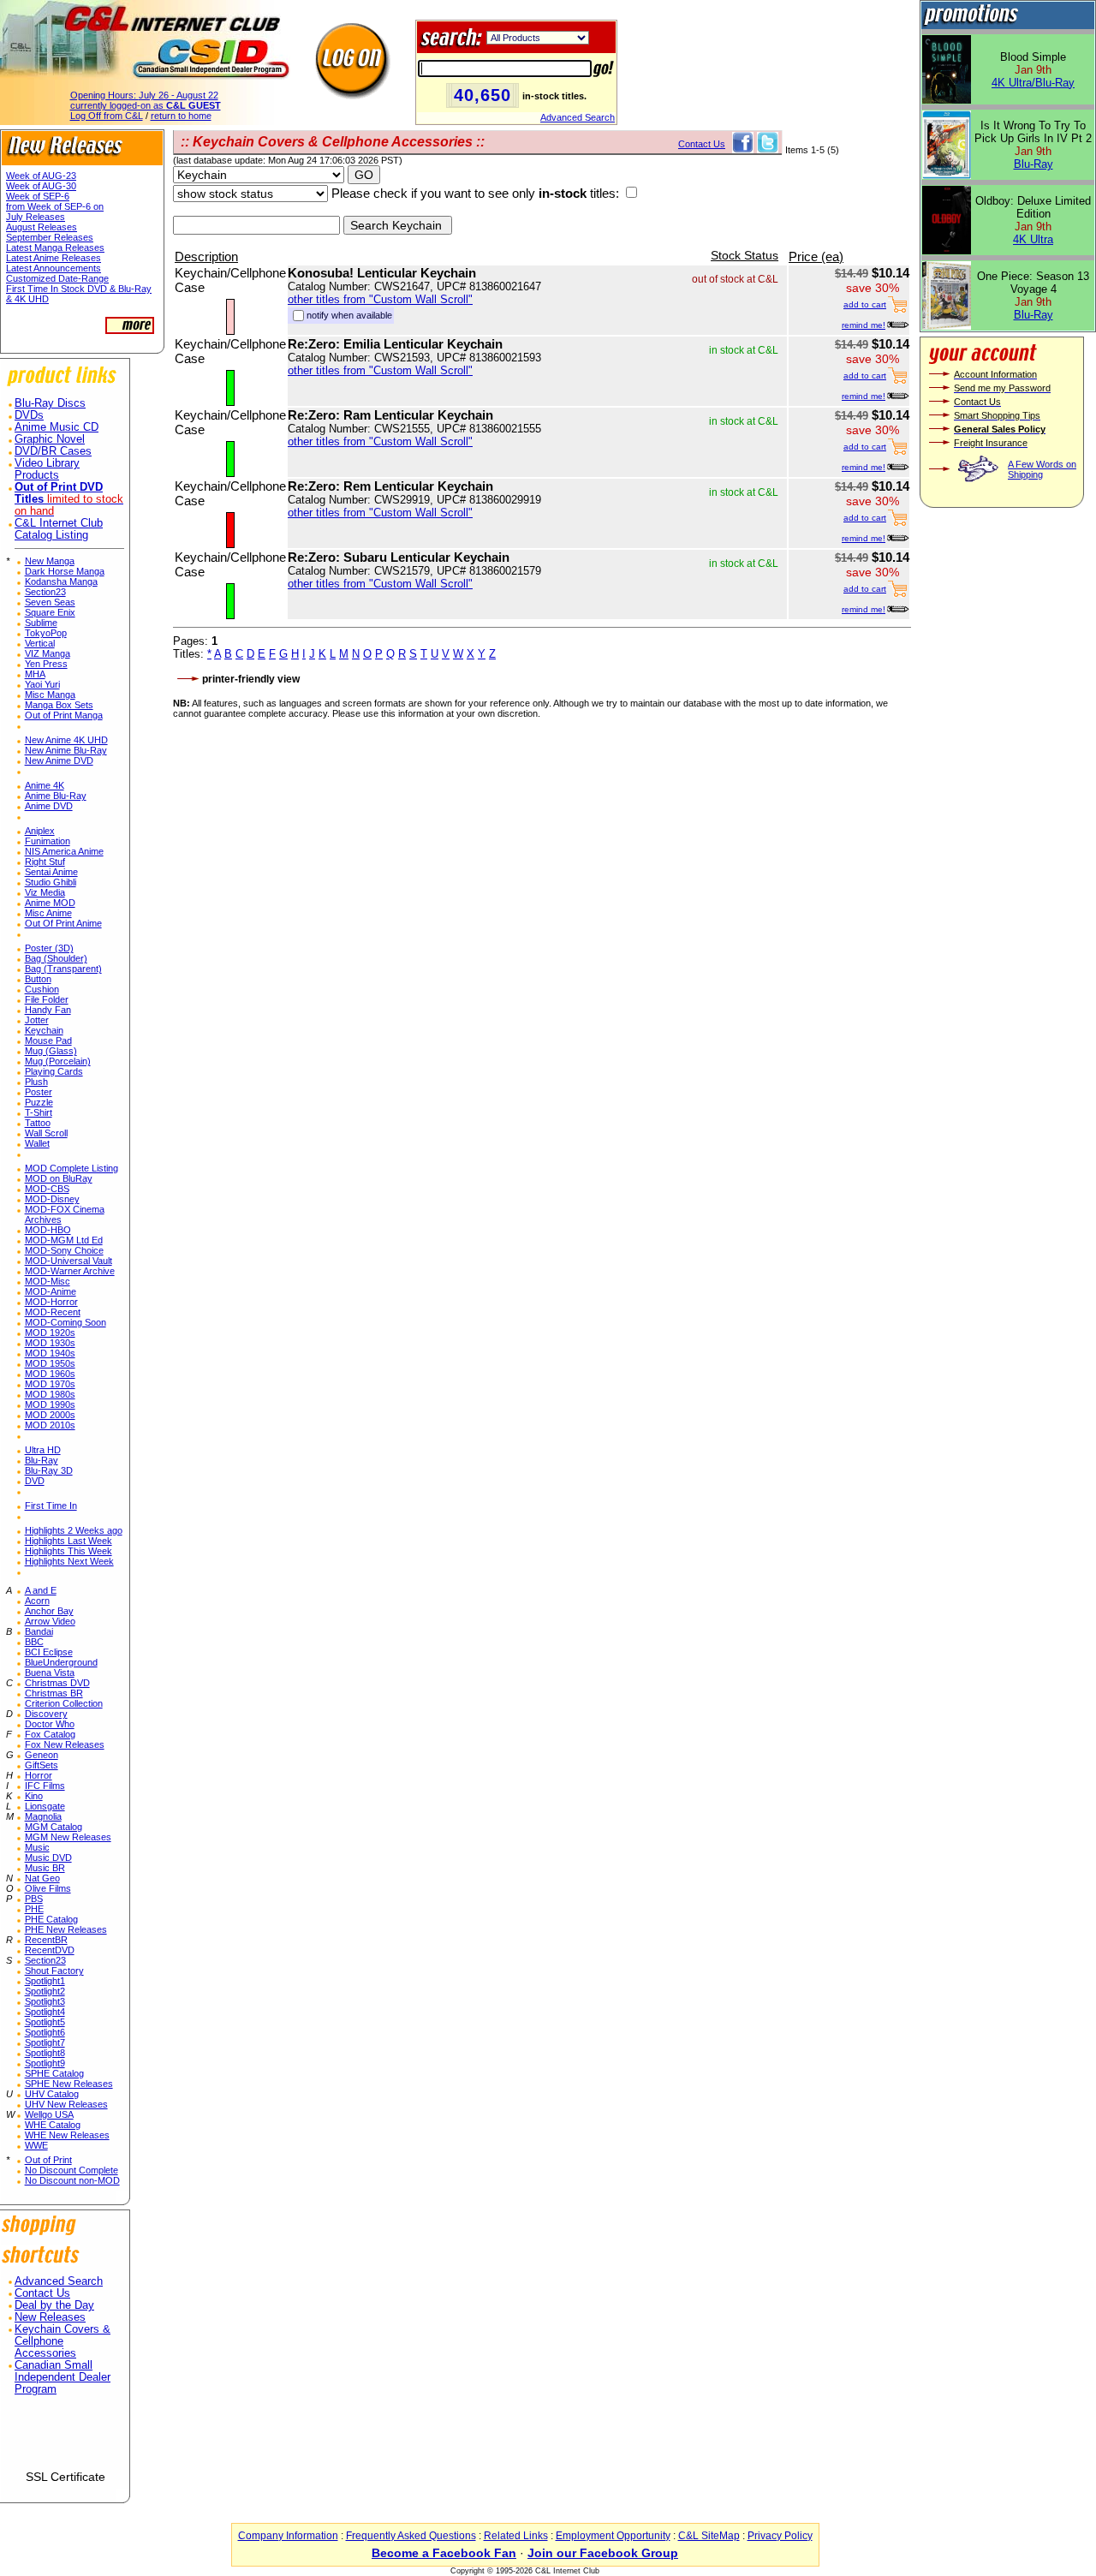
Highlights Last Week (68, 1541)
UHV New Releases (66, 2104)
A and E (41, 1590)
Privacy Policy (780, 2536)
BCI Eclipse (49, 1652)
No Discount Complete (71, 2170)
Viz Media (45, 892)
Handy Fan (48, 1010)
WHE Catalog (53, 2125)
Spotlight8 (45, 2053)
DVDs (29, 415)
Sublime (41, 623)
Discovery (46, 1714)
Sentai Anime (51, 872)
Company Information (288, 2536)
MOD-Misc (48, 1281)
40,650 (482, 95)
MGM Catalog (54, 1827)
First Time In (51, 1506)
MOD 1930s (50, 1343)
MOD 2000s (50, 1415)
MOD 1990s (50, 1404)
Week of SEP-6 (38, 196)
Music (37, 1847)
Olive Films (48, 1888)
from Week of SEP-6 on (55, 206)
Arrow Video (50, 1621)
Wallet (37, 1143)
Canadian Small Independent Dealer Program (63, 2377)
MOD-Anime (51, 1291)
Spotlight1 (45, 1981)
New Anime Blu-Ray (66, 750)
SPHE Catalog (54, 2073)
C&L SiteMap (709, 2536)
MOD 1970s (50, 1384)
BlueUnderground (61, 1662)
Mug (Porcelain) (58, 1061)
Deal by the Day (54, 2305)
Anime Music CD (57, 427)
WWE (36, 2145)
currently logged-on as (146, 105)
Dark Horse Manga (65, 571)
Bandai (39, 1631)
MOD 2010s (50, 1425)
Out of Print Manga (64, 715)
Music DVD (48, 1857)
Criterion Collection (64, 1703)
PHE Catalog (51, 1919)
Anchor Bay (49, 1611)
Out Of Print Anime (63, 923)
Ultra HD (43, 1450)
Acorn (37, 1601)
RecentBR (46, 1940)
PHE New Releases (66, 1929)
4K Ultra (1033, 239)
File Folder (47, 999)
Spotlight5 (45, 2022)
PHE (34, 1909)
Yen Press (46, 664)
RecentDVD (50, 1950)
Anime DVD (49, 806)
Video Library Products (47, 469)
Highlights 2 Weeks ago (74, 1530)
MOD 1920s (50, 1333)
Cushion (42, 989)
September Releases (50, 237)
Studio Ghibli (51, 882)
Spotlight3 (45, 2001)
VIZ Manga (48, 653)
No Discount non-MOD (72, 2180)
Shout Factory (54, 1971)
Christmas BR (54, 1693)
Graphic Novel (50, 439)
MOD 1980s (50, 1394)
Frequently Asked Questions (411, 2536)
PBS (34, 1899)
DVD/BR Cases (53, 451)
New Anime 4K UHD (66, 740)
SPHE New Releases (69, 2084)
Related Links (516, 2536)
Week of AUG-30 (41, 186)
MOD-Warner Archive (70, 1271)
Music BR (45, 1868)
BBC (34, 1642)
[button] (65, 2439)
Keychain (44, 1030)
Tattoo (38, 1123)
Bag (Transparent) (63, 969)
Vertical (40, 643)
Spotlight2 (45, 1991)
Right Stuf (45, 862)
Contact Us (42, 2293)
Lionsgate (45, 1806)
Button (38, 979)
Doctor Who (50, 1724)
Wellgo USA (49, 2114)
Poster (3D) (49, 948)
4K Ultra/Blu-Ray (1033, 83)
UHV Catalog (52, 2094)
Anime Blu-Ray (56, 796)
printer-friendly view (251, 679)
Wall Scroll (46, 1133)
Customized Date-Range (57, 278)
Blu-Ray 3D (49, 1470)
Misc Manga (50, 695)
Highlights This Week (68, 1551)
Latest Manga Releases (55, 247)
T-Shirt (39, 1112)
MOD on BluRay (59, 1178)
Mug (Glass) (51, 1051)
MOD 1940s (50, 1353)
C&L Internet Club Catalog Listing (59, 529)
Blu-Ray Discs (50, 403)
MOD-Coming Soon (66, 1322)
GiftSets (42, 1765)
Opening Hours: (144, 95)
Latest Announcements (54, 268)
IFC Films (45, 1786)
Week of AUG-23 (41, 176)
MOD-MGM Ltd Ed (64, 1240)
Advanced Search (578, 117)
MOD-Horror (51, 1302)
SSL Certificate (66, 2477)
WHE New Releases (67, 2135)
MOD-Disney (52, 1199)
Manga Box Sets (59, 705)
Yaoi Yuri (42, 684)
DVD (35, 1481)
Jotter (37, 1020)
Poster (39, 1092)
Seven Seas (50, 602)
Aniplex (40, 831)
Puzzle (39, 1102)
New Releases (50, 2317)
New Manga (50, 561)
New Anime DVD (59, 760)
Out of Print (48, 2160)
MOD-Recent (53, 1312)
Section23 (45, 592)
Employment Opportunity (613, 2536)
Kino (34, 1796)
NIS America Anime (64, 851)
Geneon (42, 1755)
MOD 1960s (50, 1374)
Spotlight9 (45, 2063)
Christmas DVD (57, 1683)
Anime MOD (50, 903)
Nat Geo (42, 1878)
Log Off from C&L (107, 116)
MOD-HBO (48, 1230)
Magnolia (43, 1816)
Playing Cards (54, 1071)
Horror (39, 1775)
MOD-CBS (47, 1189)
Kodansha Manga (61, 581)
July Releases (36, 217)
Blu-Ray (42, 1460)
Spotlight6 (45, 2032)
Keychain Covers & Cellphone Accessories (63, 2341)
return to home (181, 116)
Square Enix (50, 612)
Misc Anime (48, 913)
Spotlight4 (45, 2012)
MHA (35, 674)
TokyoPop (46, 633)
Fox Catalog (50, 1734)
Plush (36, 1082)
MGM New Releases (68, 1837)
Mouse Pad (48, 1041)
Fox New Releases (65, 1744)
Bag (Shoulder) (56, 958)
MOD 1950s (50, 1363)
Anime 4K (45, 785)
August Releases (42, 227)
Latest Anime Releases (54, 258)
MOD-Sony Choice (64, 1250)
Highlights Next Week (69, 1561)
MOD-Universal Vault (68, 1261)
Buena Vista (50, 1673)
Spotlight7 (45, 2042)
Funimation (48, 841)
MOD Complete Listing (71, 1168)
